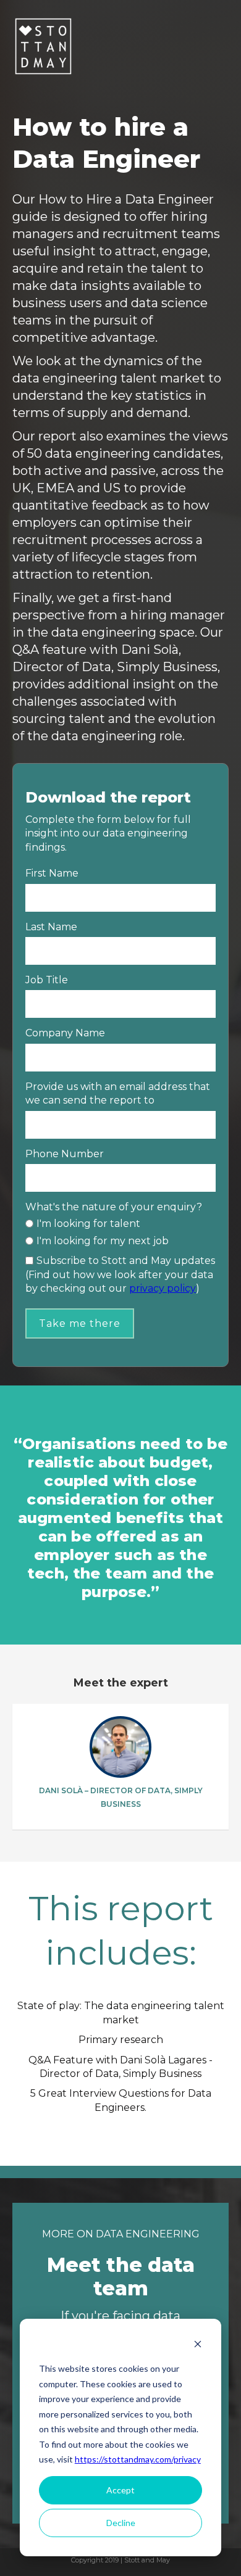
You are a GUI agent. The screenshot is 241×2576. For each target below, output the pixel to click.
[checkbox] (120, 1232)
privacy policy (163, 1288)
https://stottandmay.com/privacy (138, 2459)
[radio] (120, 1224)
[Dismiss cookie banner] (198, 2346)
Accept (120, 2490)
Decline (121, 2523)
